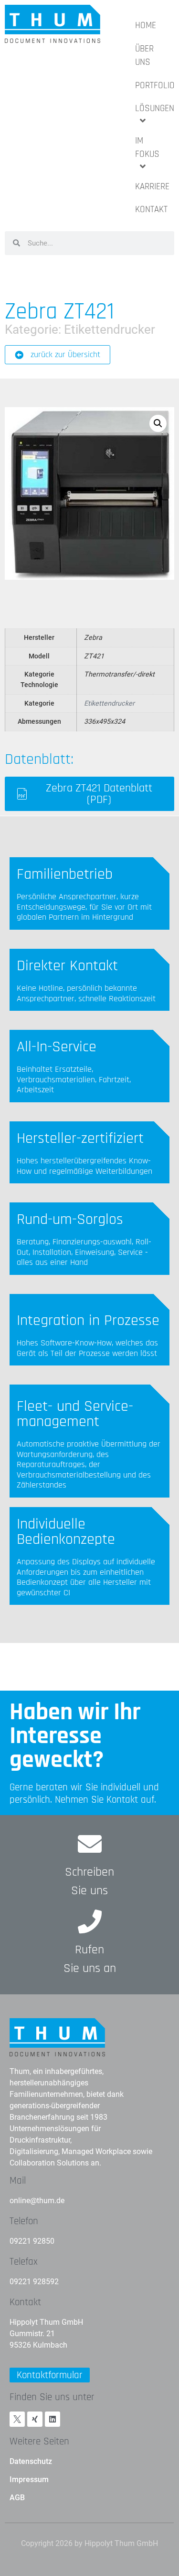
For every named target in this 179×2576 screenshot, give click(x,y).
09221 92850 (32, 2241)
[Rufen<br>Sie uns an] (90, 1921)
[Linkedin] (53, 2419)
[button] (158, 423)
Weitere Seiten (39, 2441)
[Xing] (35, 2419)
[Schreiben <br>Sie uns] (90, 1844)
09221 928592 (34, 2282)
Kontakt (25, 2302)
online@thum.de (37, 2201)
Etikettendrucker (110, 329)
